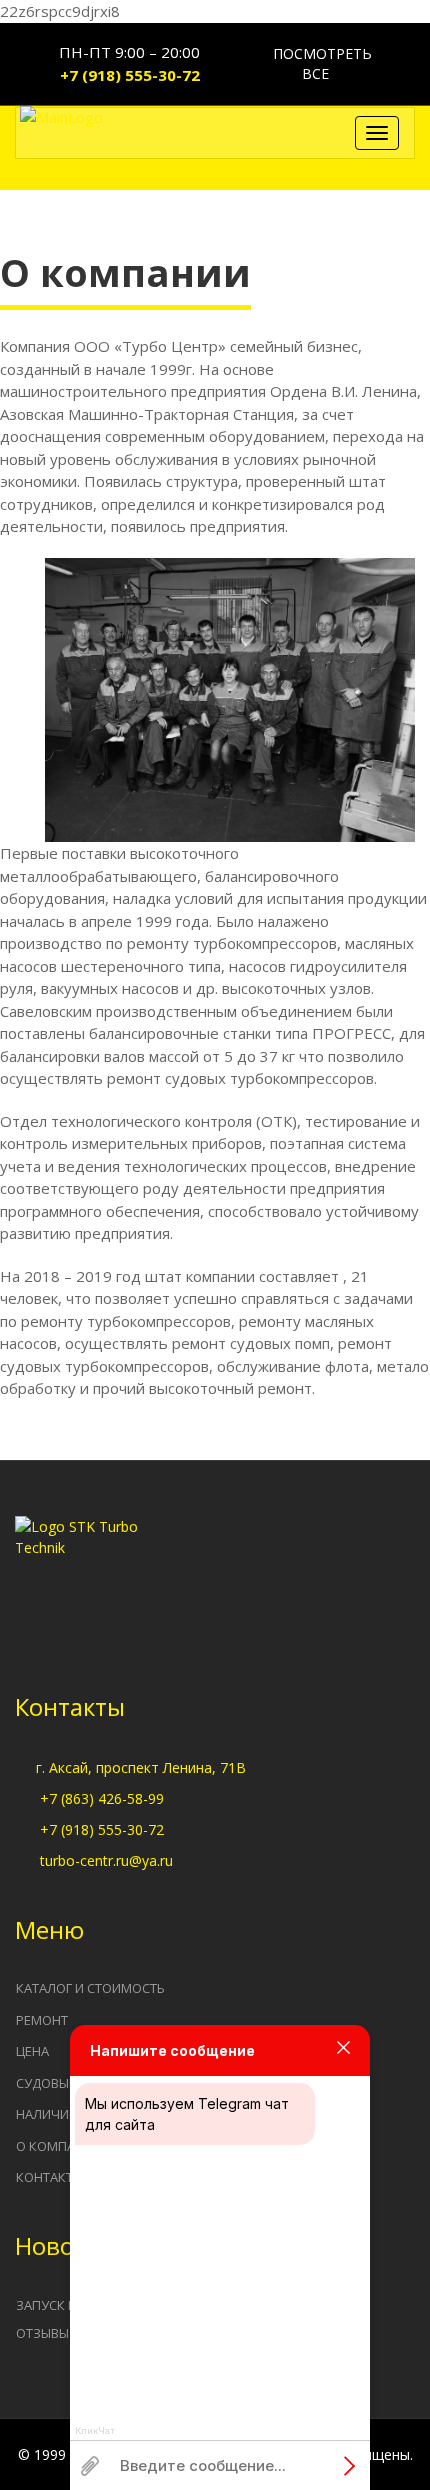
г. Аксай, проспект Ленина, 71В (141, 1767)
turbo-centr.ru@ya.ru (106, 1860)
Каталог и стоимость (90, 1988)
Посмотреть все (320, 63)
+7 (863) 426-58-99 (102, 1798)
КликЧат (95, 2431)
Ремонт (42, 2020)
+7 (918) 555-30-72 (130, 75)
